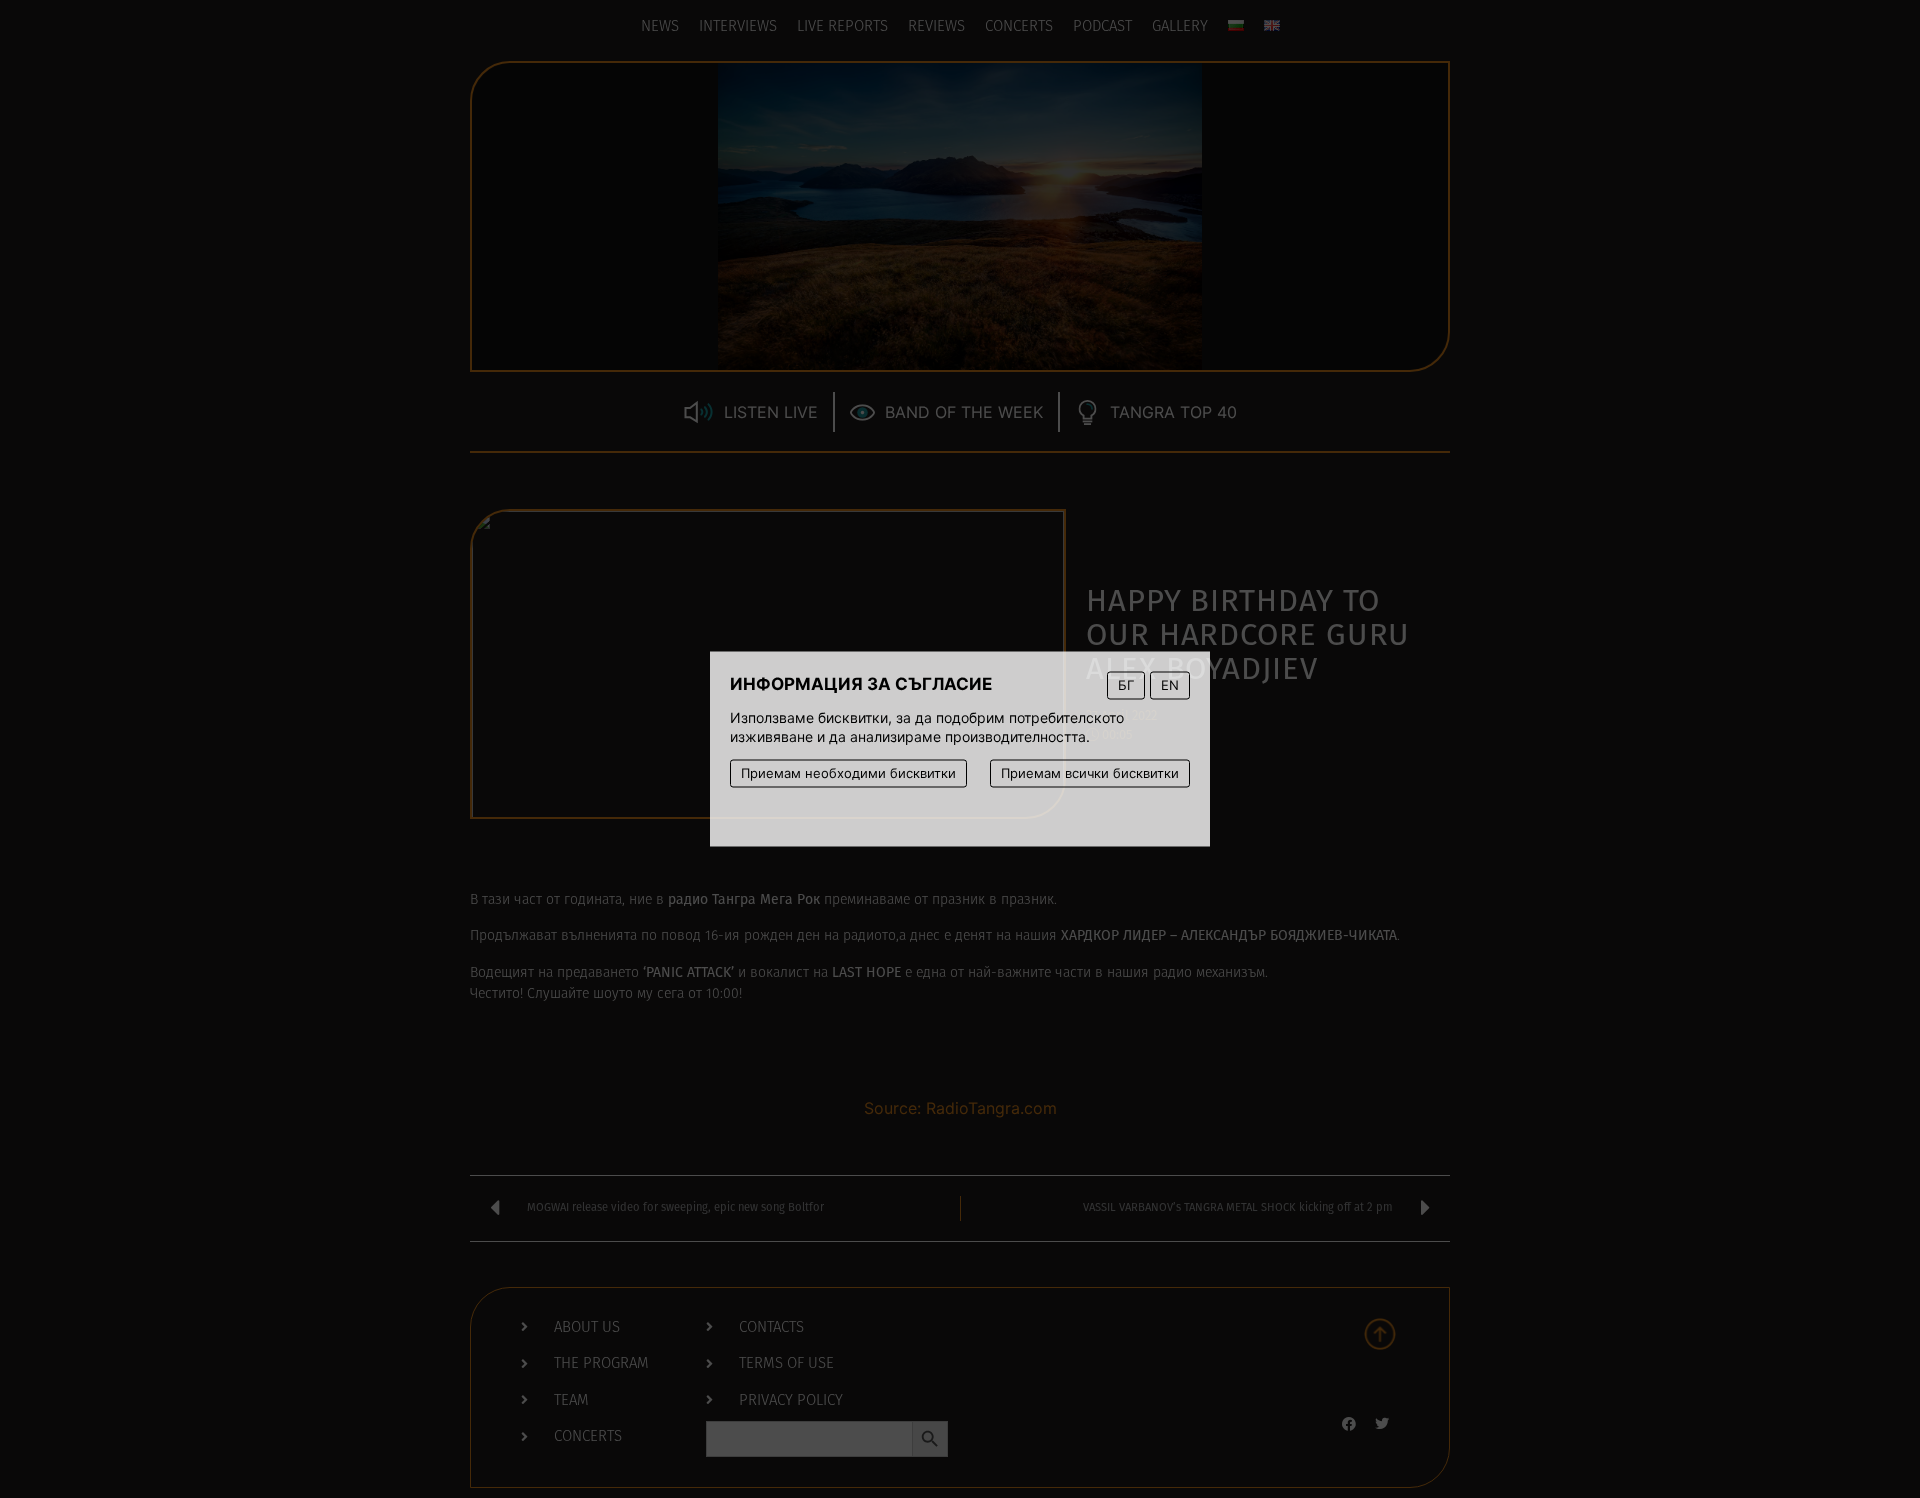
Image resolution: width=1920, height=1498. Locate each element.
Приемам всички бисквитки (1090, 773)
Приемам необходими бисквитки (848, 773)
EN (1170, 685)
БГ (1126, 685)
